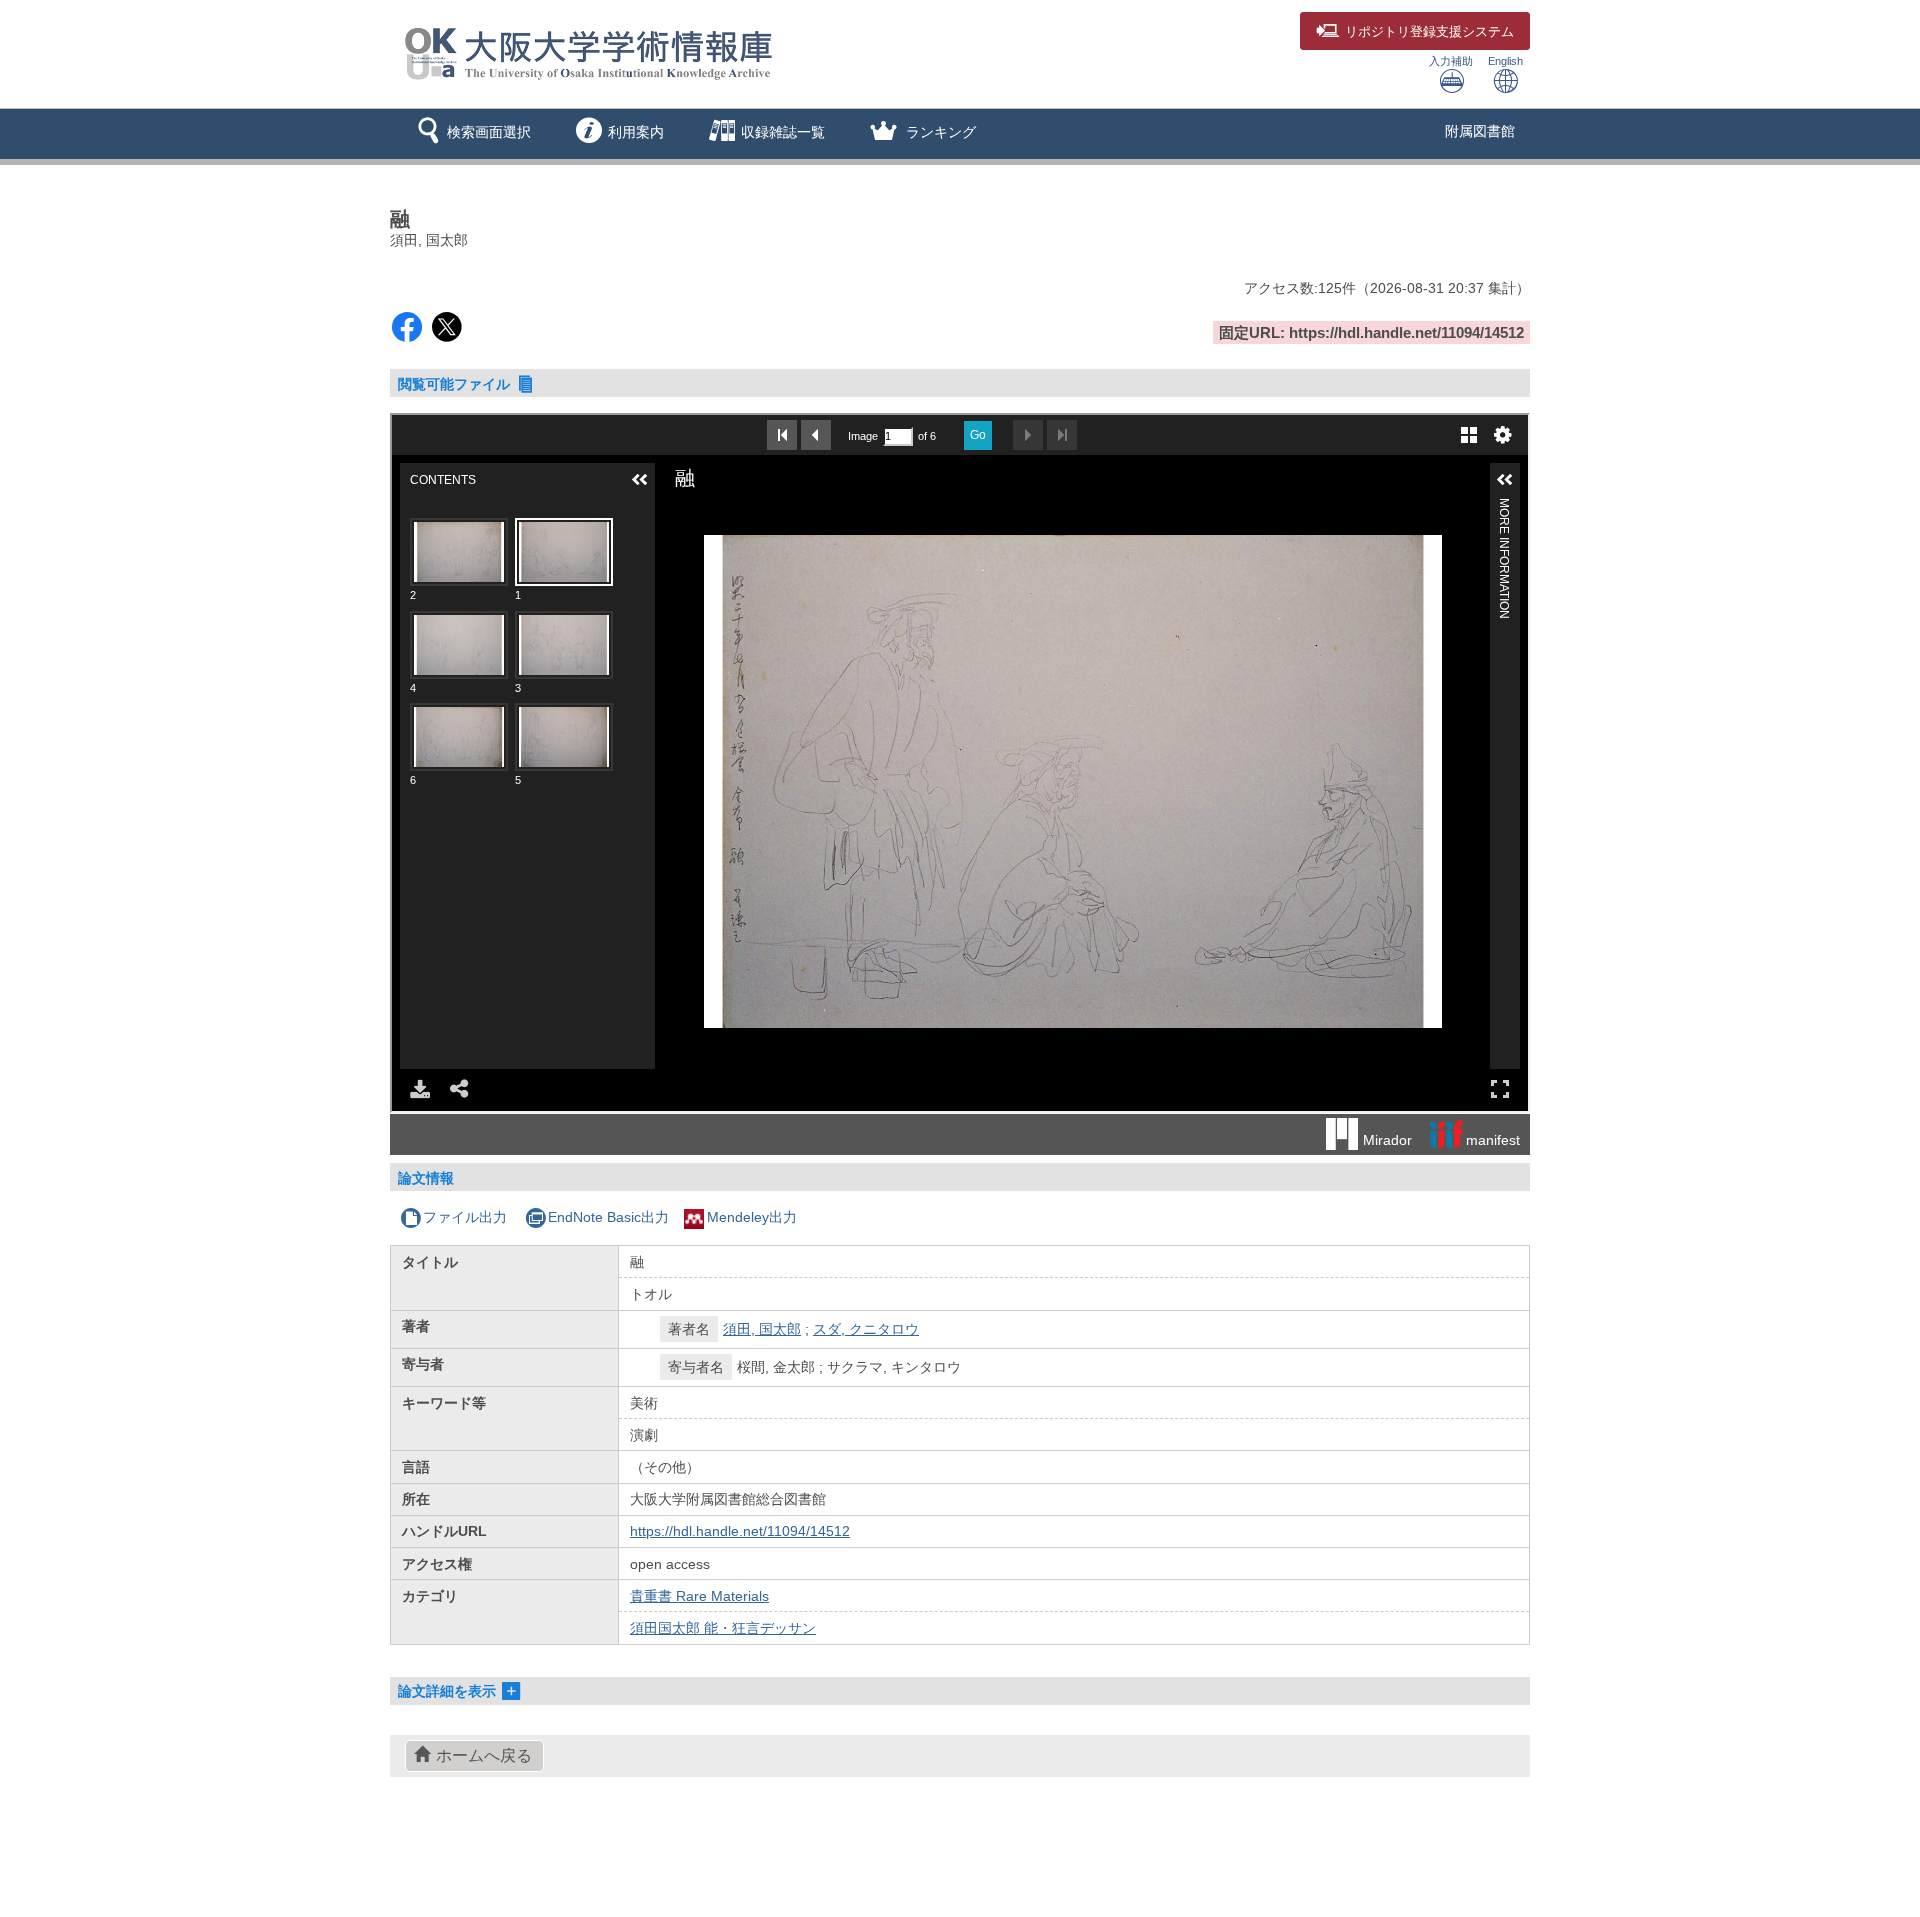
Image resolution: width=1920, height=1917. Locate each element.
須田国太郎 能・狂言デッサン (723, 1628)
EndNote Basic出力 (608, 1217)
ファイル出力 (465, 1217)
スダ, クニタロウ (866, 1329)
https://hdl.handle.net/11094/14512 (740, 1531)
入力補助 (1451, 61)
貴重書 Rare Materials (699, 1596)
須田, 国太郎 (762, 1329)
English (1505, 61)
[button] (470, 134)
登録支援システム (1429, 32)
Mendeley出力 (752, 1217)
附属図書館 (1480, 131)
